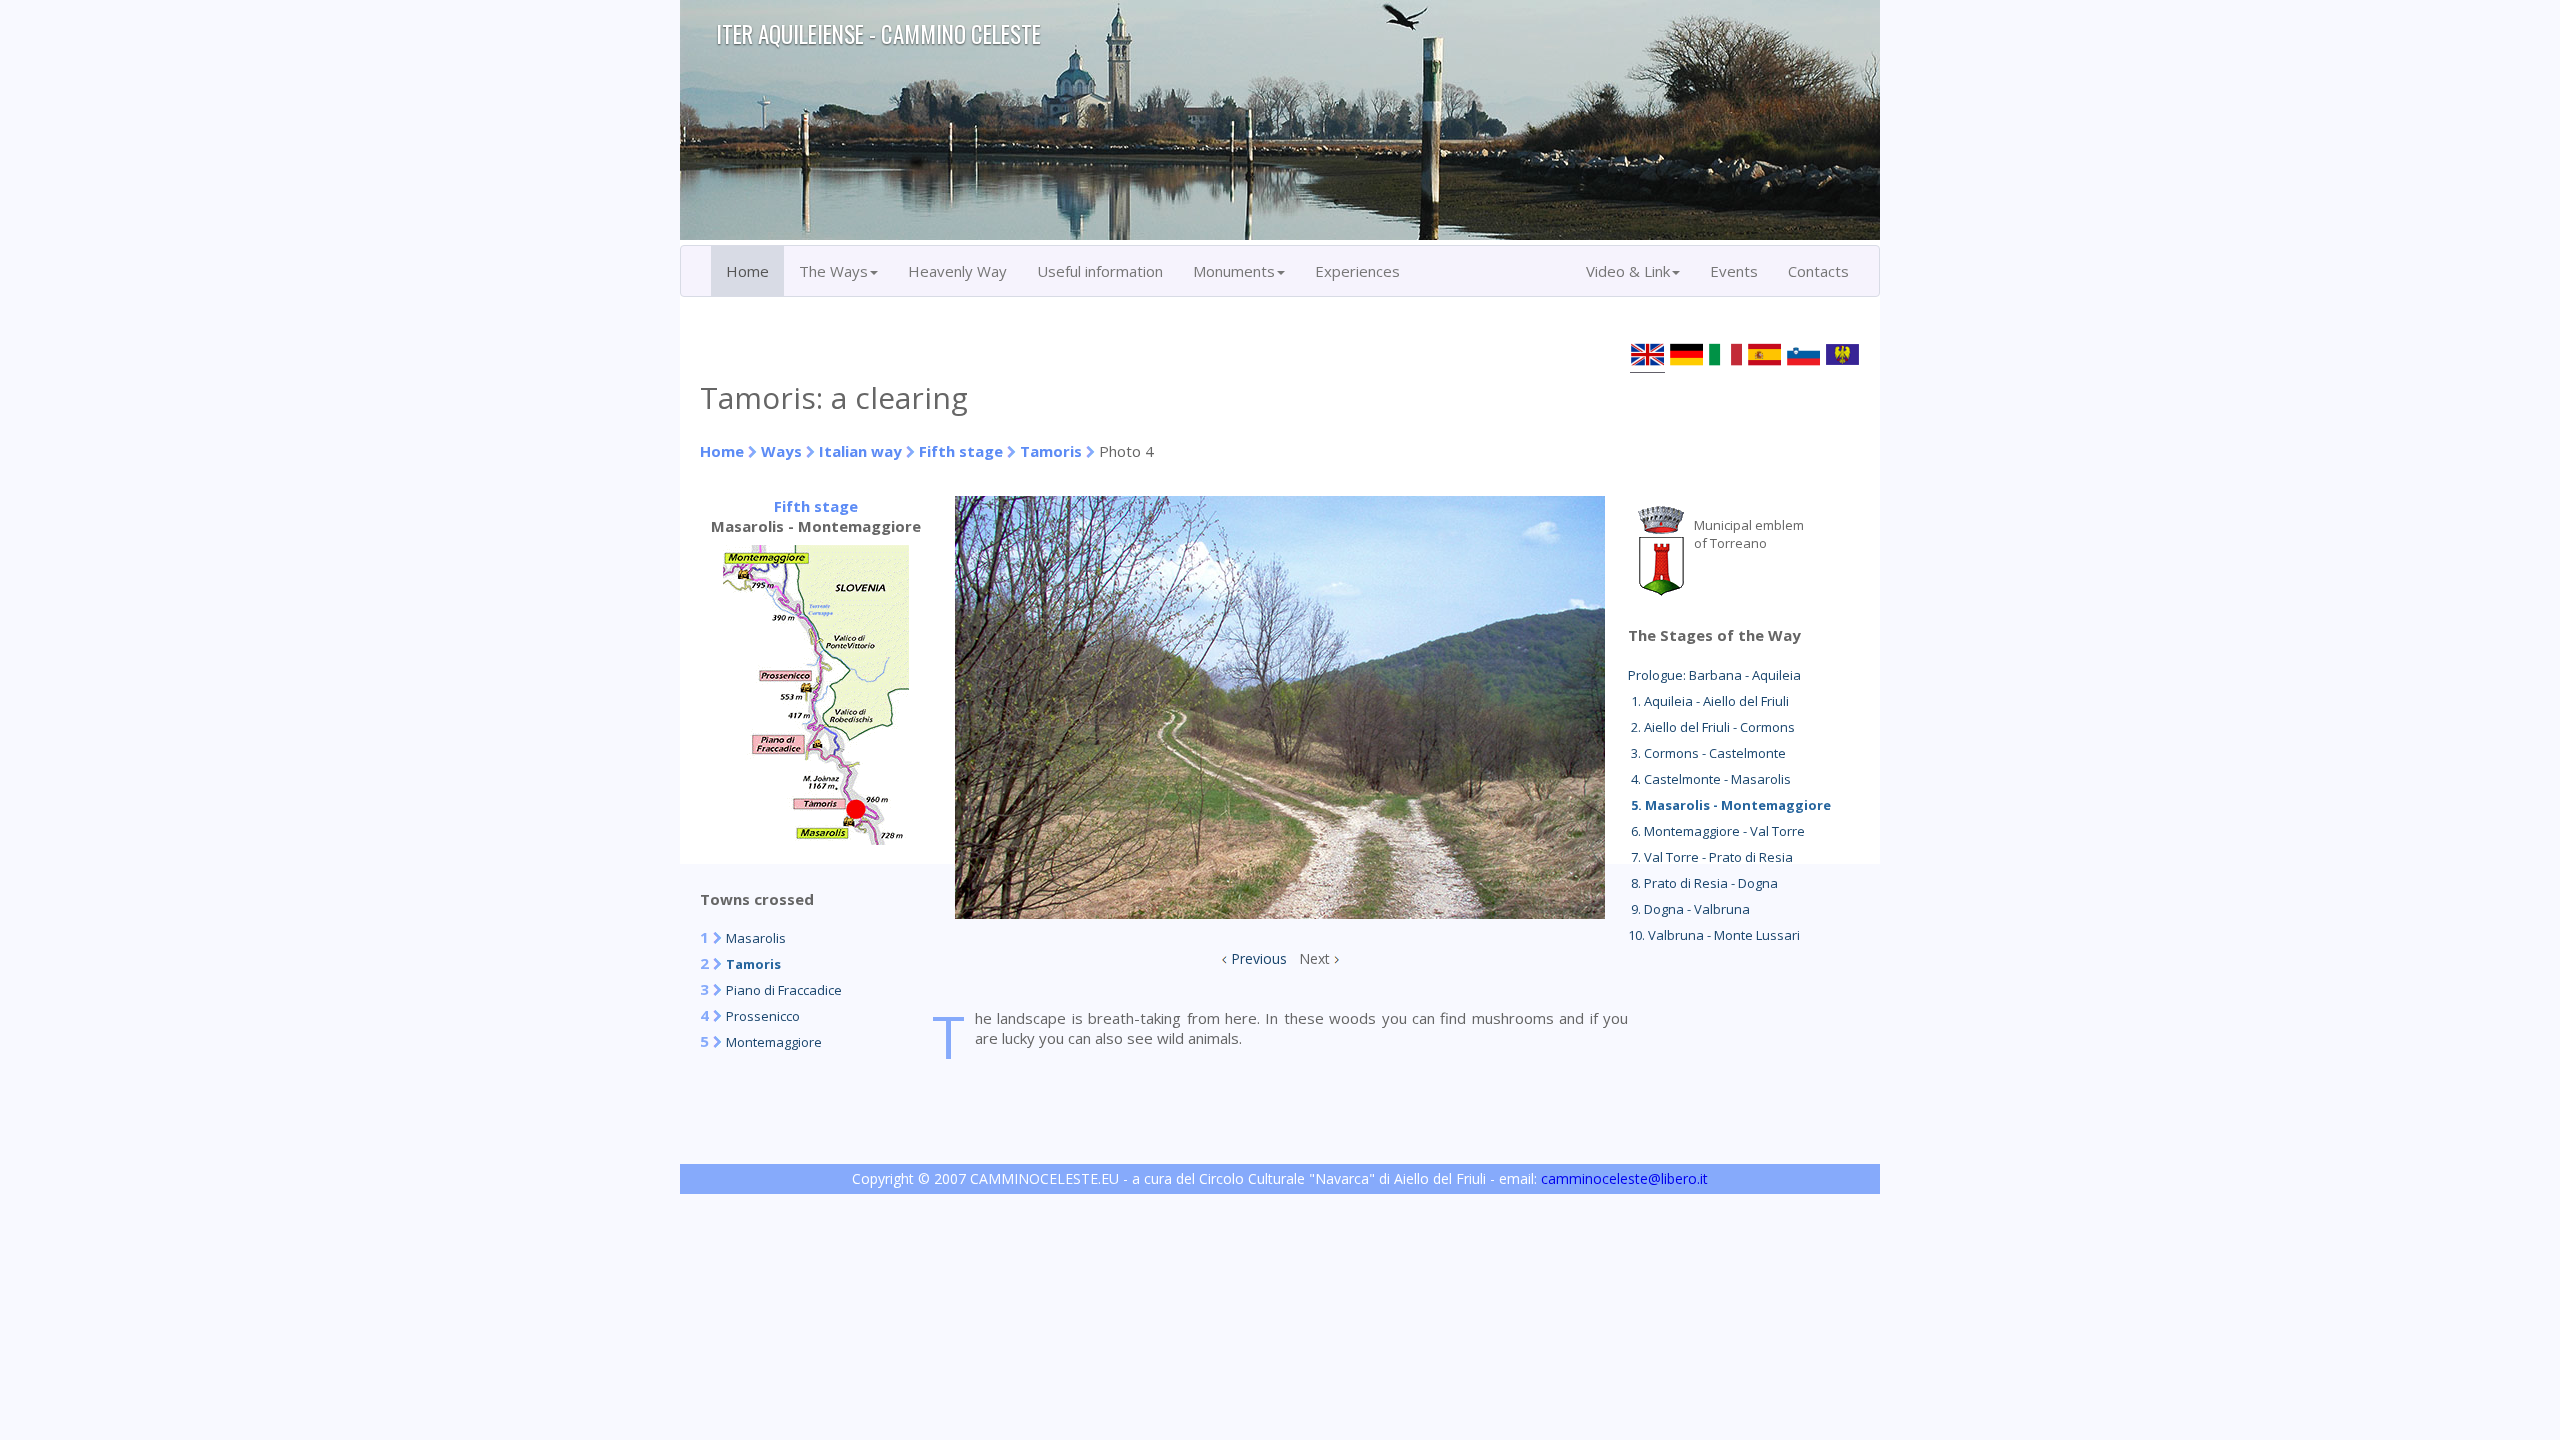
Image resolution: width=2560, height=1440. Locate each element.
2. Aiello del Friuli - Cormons (1711, 727)
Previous (1259, 958)
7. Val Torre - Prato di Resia (1710, 857)
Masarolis (756, 938)
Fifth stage (961, 451)
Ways (781, 451)
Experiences (1357, 271)
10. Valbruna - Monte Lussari (1714, 935)
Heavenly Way (957, 271)
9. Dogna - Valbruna (1689, 909)
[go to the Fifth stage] (816, 839)
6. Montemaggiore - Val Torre (1716, 831)
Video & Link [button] (1628, 271)
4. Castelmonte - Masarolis (1709, 779)
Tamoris (1051, 451)
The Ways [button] (833, 271)
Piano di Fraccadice (784, 990)
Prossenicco (763, 1016)
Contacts (1818, 271)
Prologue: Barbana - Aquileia (1714, 675)
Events (1734, 271)
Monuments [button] (1234, 271)
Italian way (860, 451)
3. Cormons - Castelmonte (1707, 753)
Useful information (1100, 271)
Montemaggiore (774, 1042)
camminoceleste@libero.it (1624, 1178)
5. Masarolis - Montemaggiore (1729, 805)
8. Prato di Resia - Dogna (1703, 883)
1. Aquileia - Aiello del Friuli (1708, 701)
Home (747, 271)
